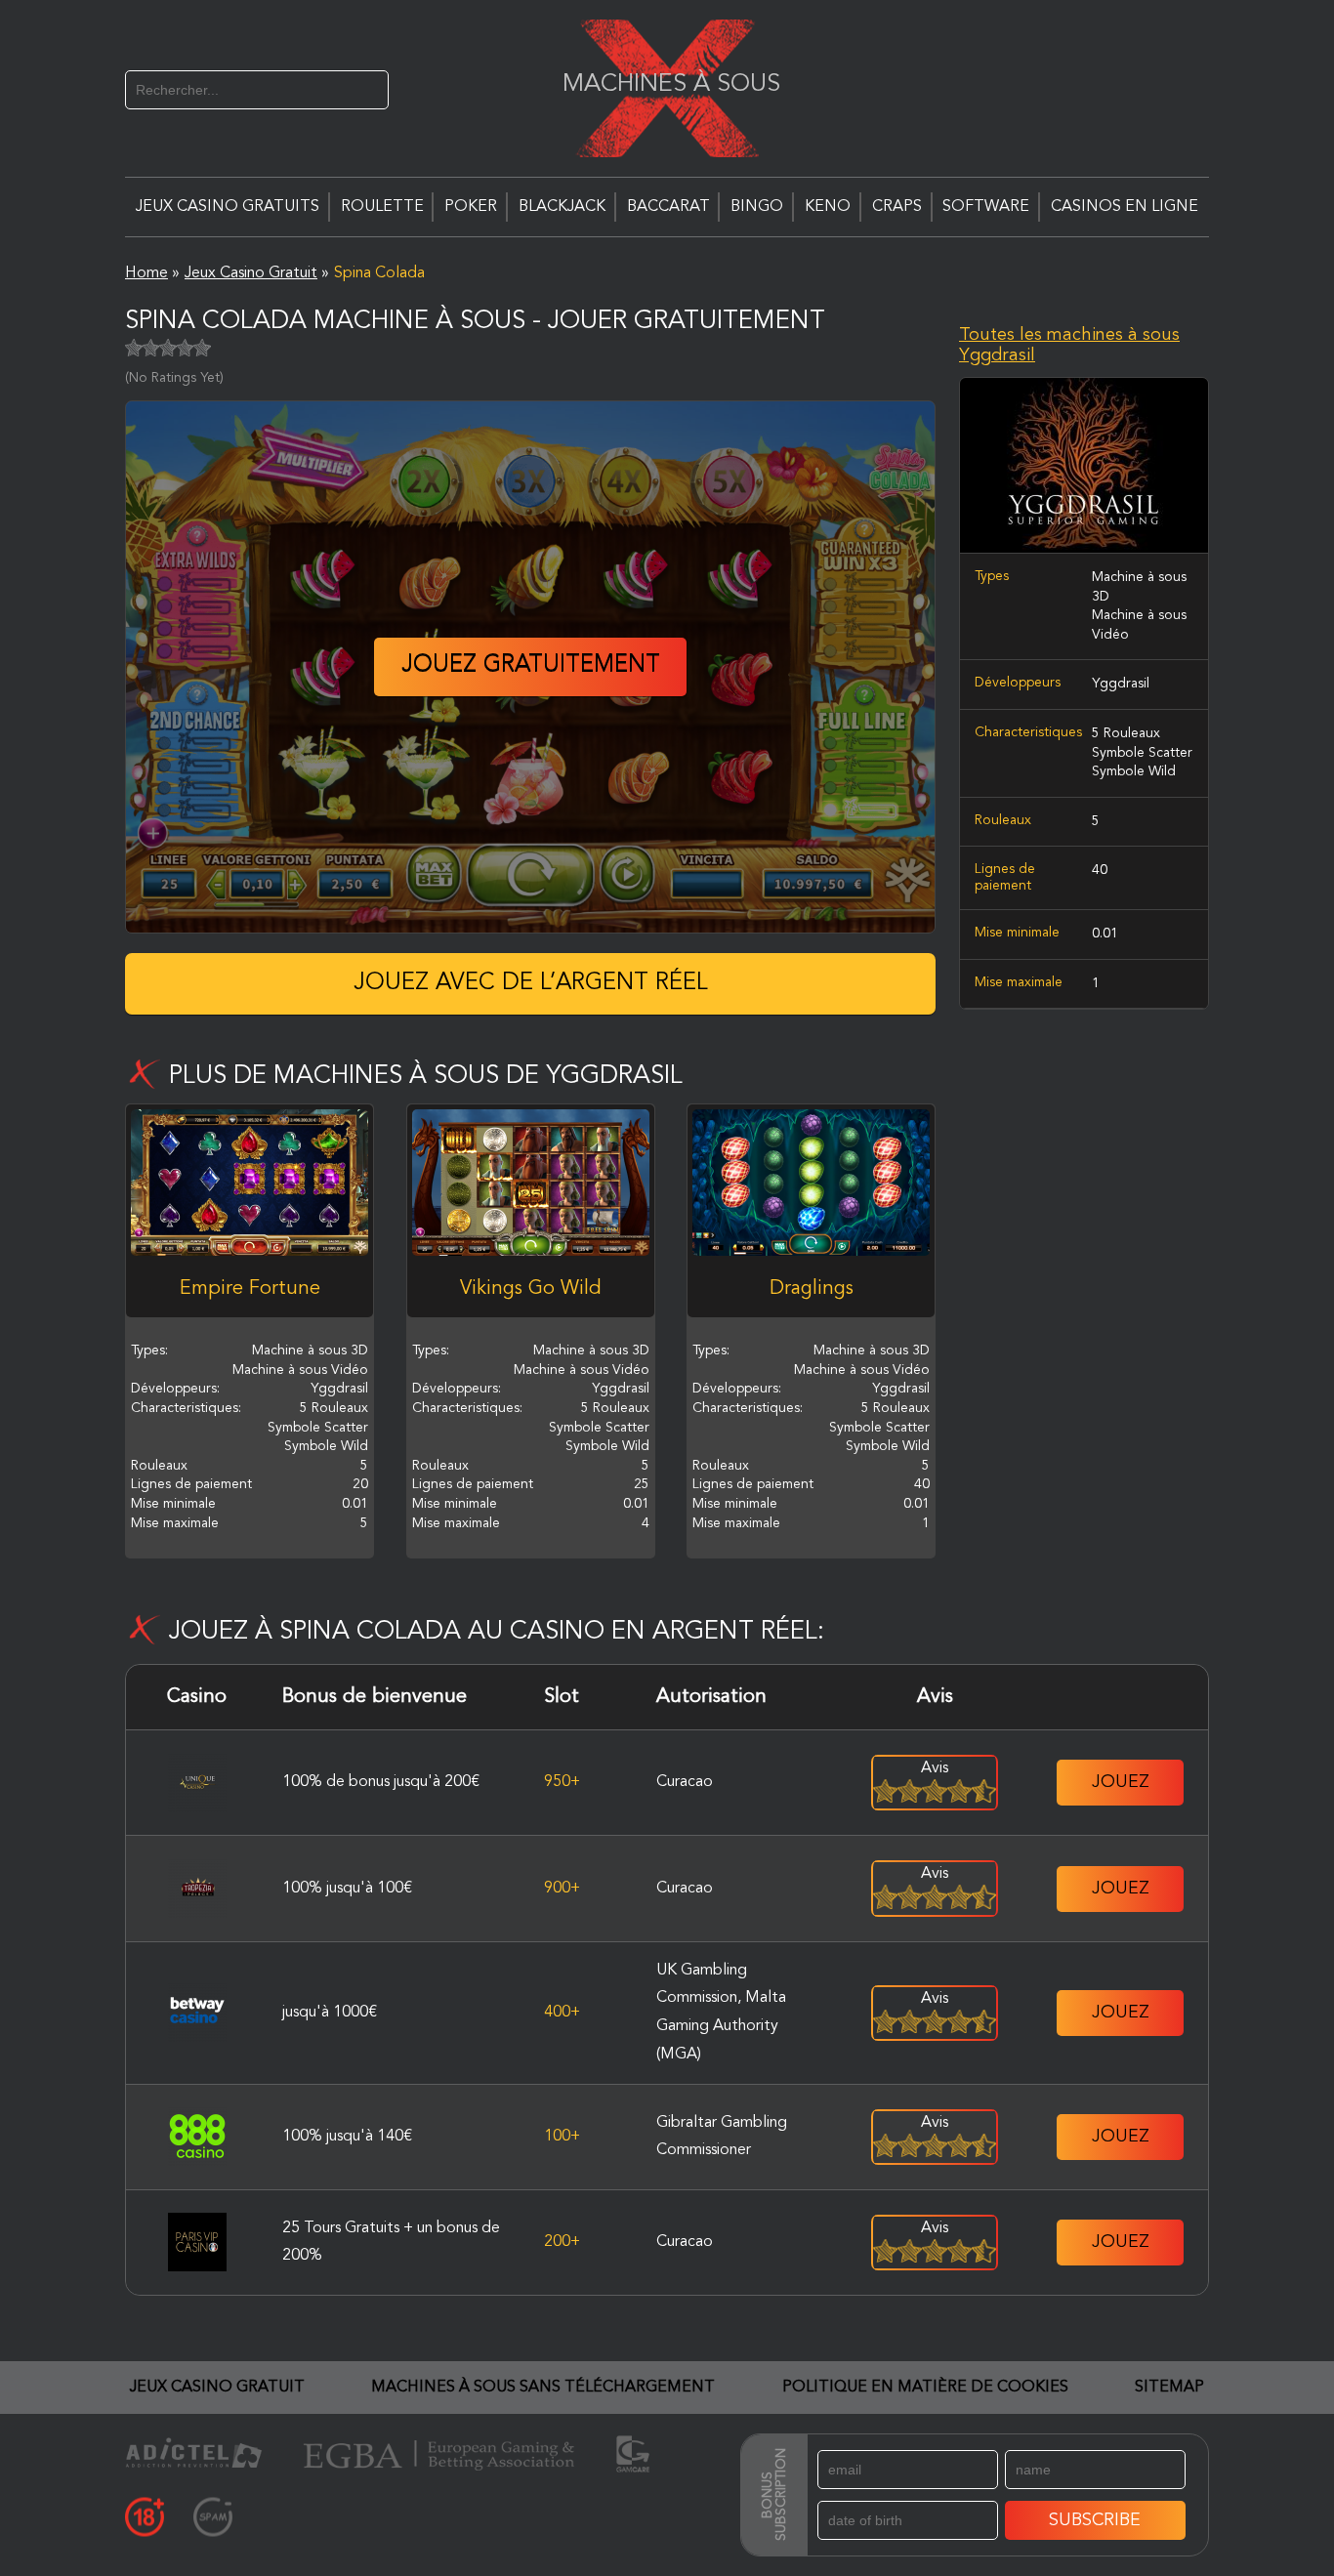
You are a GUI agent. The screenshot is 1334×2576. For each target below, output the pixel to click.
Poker (471, 207)
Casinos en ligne (1125, 207)
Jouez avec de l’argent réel (531, 983)
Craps (897, 207)
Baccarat (668, 207)
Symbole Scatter (1142, 753)
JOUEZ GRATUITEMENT (531, 666)
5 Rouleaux (1126, 733)
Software (986, 207)
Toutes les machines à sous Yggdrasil (1069, 346)
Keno (828, 207)
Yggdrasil (1121, 685)
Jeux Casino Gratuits (228, 207)
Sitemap (1169, 2388)
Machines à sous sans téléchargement (543, 2388)
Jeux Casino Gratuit (217, 2388)
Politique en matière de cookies (925, 2388)
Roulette (382, 207)
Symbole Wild (1134, 771)
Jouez (1121, 1782)
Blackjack (562, 207)
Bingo (757, 207)
